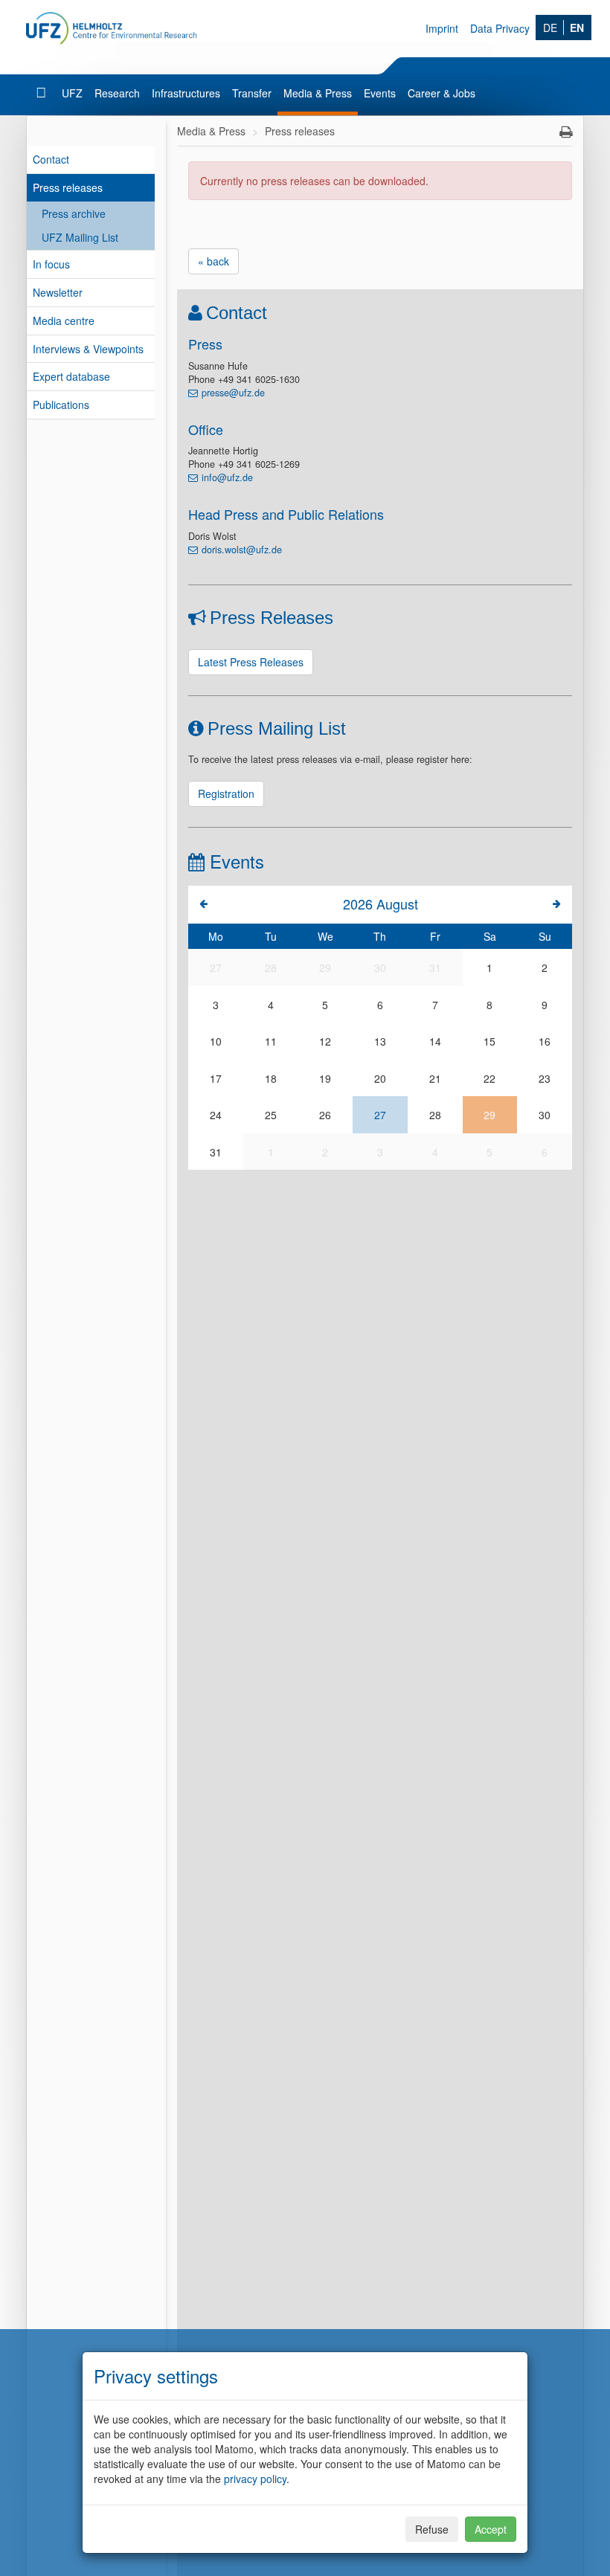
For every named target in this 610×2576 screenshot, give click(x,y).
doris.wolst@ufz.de (242, 550)
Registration (226, 793)
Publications (61, 405)
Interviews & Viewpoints (88, 349)
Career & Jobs (442, 93)
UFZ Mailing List (80, 237)
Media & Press (318, 93)
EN (577, 28)
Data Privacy (500, 28)
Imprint (442, 28)
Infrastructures (186, 93)
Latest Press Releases (251, 662)
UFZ (72, 93)
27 (380, 1115)
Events (380, 93)
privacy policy (255, 2479)
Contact (51, 159)
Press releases (68, 187)
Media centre (64, 321)
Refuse (432, 2529)
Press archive (74, 213)
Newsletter (58, 292)
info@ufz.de (227, 477)
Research (117, 93)
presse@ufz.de (233, 393)
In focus (51, 264)
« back (213, 261)
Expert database (71, 376)
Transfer (252, 93)
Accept (491, 2529)
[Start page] (43, 93)
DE (550, 28)
